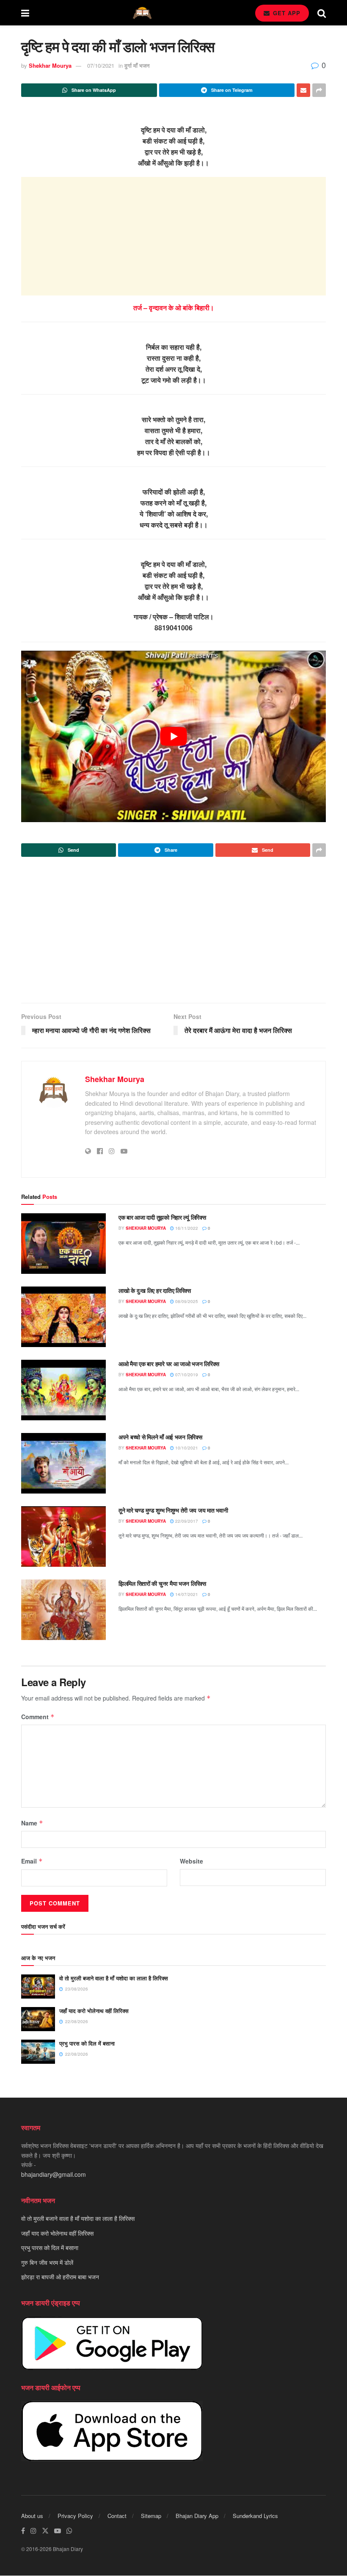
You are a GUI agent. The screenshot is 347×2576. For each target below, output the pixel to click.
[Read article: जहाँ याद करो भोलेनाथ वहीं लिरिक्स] (38, 2019)
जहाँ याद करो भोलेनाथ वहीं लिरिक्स (94, 2011)
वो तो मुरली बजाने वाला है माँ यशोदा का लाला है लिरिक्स (114, 1978)
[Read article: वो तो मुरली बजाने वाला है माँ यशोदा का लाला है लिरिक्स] (38, 1987)
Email (32, 1861)
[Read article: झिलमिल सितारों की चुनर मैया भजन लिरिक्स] (63, 1610)
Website (191, 1861)
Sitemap (151, 2516)
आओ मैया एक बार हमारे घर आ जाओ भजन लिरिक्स (169, 1364)
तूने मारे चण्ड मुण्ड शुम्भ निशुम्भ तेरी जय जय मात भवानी (173, 1510)
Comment (38, 1717)
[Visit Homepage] (142, 13)
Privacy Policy (75, 2516)
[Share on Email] (303, 90)
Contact (117, 2516)
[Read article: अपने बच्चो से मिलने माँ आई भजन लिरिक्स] (63, 1463)
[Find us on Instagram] (33, 2531)
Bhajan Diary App (197, 2516)
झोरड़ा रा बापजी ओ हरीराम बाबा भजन (60, 2277)
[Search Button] (322, 13)
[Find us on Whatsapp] (69, 2531)
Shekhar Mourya (50, 65)
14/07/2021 (186, 1594)
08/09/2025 (186, 1301)
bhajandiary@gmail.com (54, 2174)
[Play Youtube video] (173, 736)
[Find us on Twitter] (45, 2531)
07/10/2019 (186, 1375)
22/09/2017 (186, 1521)
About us (32, 2516)
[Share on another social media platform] (319, 90)
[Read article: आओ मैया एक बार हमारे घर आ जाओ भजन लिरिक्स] (63, 1390)
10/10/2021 (186, 1448)
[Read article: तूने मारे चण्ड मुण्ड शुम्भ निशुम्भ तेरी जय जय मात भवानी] (63, 1536)
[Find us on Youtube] (58, 2531)
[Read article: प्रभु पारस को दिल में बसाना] (38, 2052)
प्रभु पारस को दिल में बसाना (87, 2043)
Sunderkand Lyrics (255, 2516)
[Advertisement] (173, 236)
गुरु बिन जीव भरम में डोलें (47, 2262)
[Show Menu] (25, 13)
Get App (286, 13)
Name (32, 1823)
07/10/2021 (101, 65)
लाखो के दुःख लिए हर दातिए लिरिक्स (155, 1290)
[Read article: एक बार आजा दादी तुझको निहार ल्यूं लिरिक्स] (63, 1244)
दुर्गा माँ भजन (137, 65)
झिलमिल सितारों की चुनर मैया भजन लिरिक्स (162, 1583)
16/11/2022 (186, 1228)
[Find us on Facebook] (23, 2531)
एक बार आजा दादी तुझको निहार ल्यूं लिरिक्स (162, 1217)
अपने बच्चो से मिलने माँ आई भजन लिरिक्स (160, 1437)
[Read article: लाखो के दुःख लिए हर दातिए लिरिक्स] (63, 1317)
